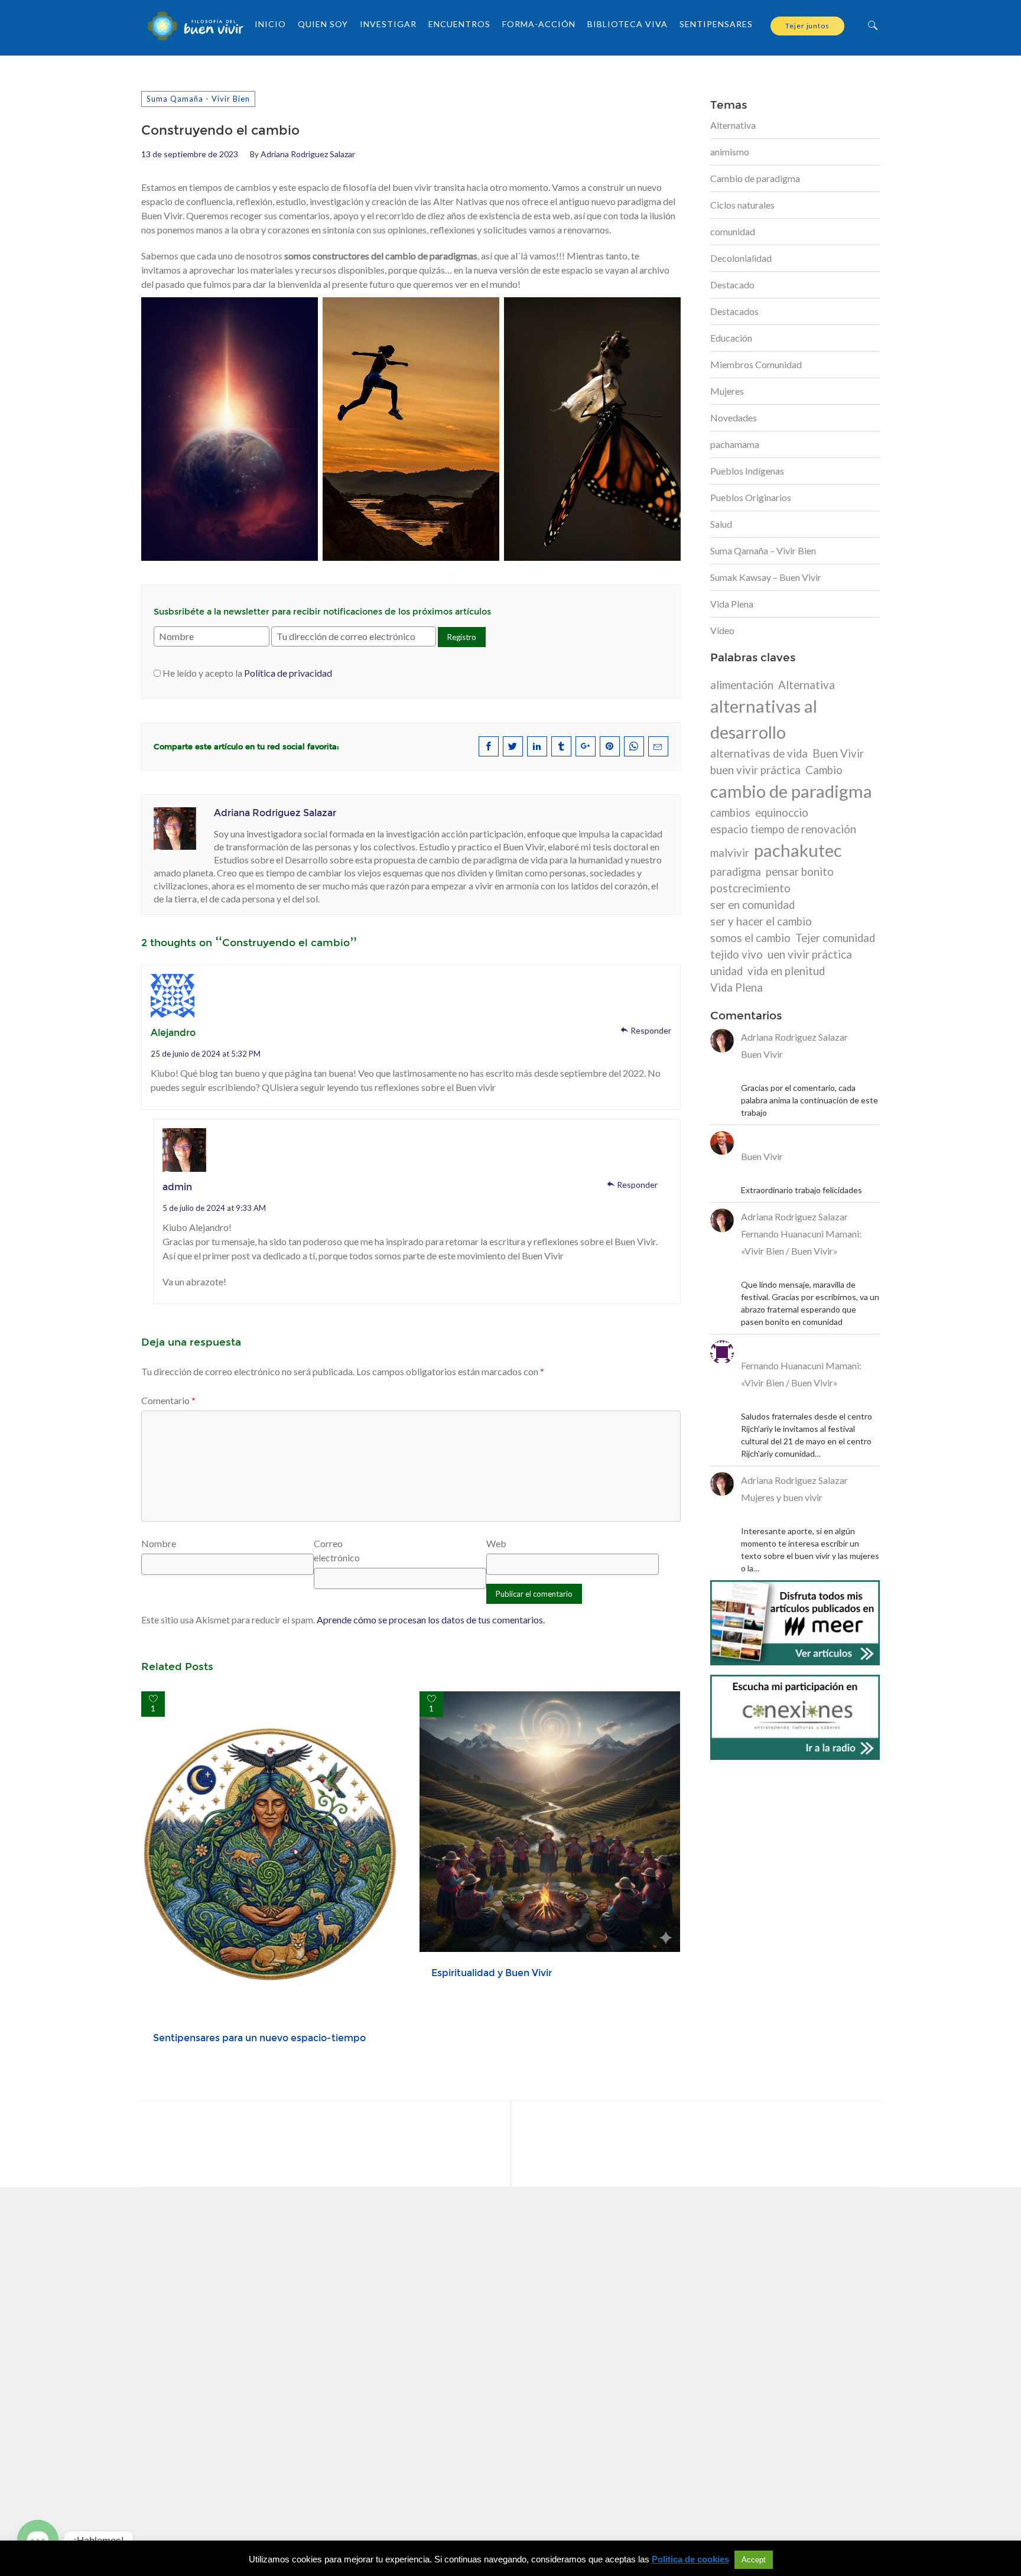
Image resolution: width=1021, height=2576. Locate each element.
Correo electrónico (337, 1550)
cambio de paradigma (791, 791)
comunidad (733, 231)
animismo (730, 152)
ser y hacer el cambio (761, 921)
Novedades (734, 418)
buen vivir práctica (755, 770)
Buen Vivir (838, 753)
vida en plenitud (786, 971)
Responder (651, 1030)
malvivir (730, 853)
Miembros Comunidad (756, 364)
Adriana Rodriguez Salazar (308, 154)
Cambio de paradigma (755, 178)
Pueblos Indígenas (747, 471)
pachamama (735, 444)
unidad (726, 971)
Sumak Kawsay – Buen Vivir (766, 577)
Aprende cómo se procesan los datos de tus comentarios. (431, 1620)
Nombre (159, 1543)
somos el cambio (750, 938)
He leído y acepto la (247, 673)
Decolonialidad (741, 258)
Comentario (168, 1400)
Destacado (732, 285)
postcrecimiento (750, 888)
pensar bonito (800, 872)
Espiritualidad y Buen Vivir (492, 1973)
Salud (721, 524)
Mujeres (727, 391)
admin (177, 1187)
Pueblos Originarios (751, 497)
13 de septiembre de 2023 (190, 154)
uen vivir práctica (810, 954)
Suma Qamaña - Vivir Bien (198, 99)
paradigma (736, 872)
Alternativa (733, 125)
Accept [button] (754, 2560)
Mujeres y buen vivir (782, 1497)
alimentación (742, 685)
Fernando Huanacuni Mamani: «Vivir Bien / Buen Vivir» (801, 1242)
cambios (730, 813)
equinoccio (782, 813)
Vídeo (722, 630)
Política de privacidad (288, 673)
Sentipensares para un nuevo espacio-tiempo (259, 2038)
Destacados (734, 311)
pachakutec (798, 850)
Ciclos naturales (742, 205)
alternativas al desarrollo (764, 719)
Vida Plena (732, 604)
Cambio (824, 770)
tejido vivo (737, 954)
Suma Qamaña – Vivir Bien (763, 550)
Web (496, 1543)
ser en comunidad (752, 905)
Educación (731, 338)
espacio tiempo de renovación (783, 829)
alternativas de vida (759, 753)
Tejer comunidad (835, 938)
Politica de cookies (690, 2559)
